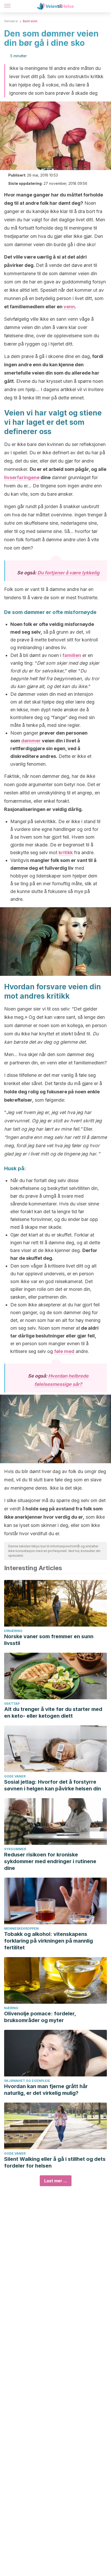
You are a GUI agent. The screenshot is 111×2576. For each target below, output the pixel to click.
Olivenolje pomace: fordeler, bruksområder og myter (40, 2017)
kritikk (66, 852)
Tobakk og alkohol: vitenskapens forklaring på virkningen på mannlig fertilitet (49, 1941)
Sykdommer (15, 1849)
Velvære (11, 21)
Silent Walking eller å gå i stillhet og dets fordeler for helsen (55, 2162)
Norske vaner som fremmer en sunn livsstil (49, 1640)
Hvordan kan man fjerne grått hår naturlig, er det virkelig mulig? (46, 2090)
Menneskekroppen (21, 1929)
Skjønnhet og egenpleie (27, 2081)
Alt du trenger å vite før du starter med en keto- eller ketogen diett (53, 1713)
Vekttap (12, 1704)
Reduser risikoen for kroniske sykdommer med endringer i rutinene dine (50, 1861)
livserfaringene (22, 477)
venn (69, 307)
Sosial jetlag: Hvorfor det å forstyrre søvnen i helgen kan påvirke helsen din (53, 1785)
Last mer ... (56, 2181)
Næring (11, 2008)
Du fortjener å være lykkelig (68, 573)
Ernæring (13, 1631)
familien (72, 655)
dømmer (31, 741)
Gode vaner (15, 1776)
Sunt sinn (30, 21)
